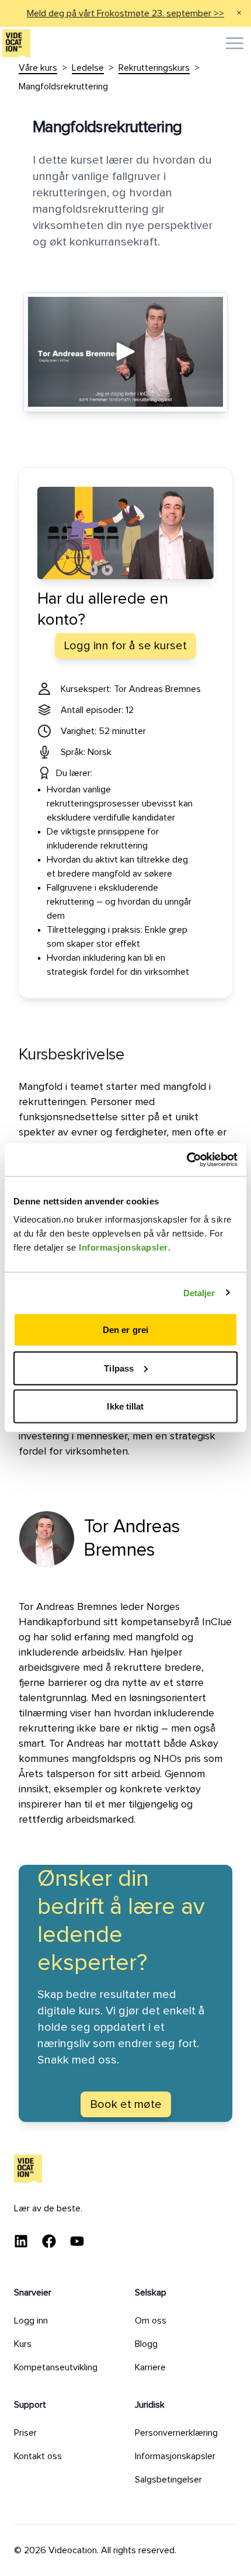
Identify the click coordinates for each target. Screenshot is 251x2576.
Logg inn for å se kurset (125, 646)
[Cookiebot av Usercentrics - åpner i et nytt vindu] (186, 1160)
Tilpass (119, 1368)
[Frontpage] (16, 43)
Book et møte (126, 2104)
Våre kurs (38, 68)
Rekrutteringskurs (154, 68)
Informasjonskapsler (123, 1247)
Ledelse (88, 68)
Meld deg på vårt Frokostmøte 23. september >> (125, 13)
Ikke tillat (125, 1406)
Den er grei (125, 1330)
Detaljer (199, 1292)
